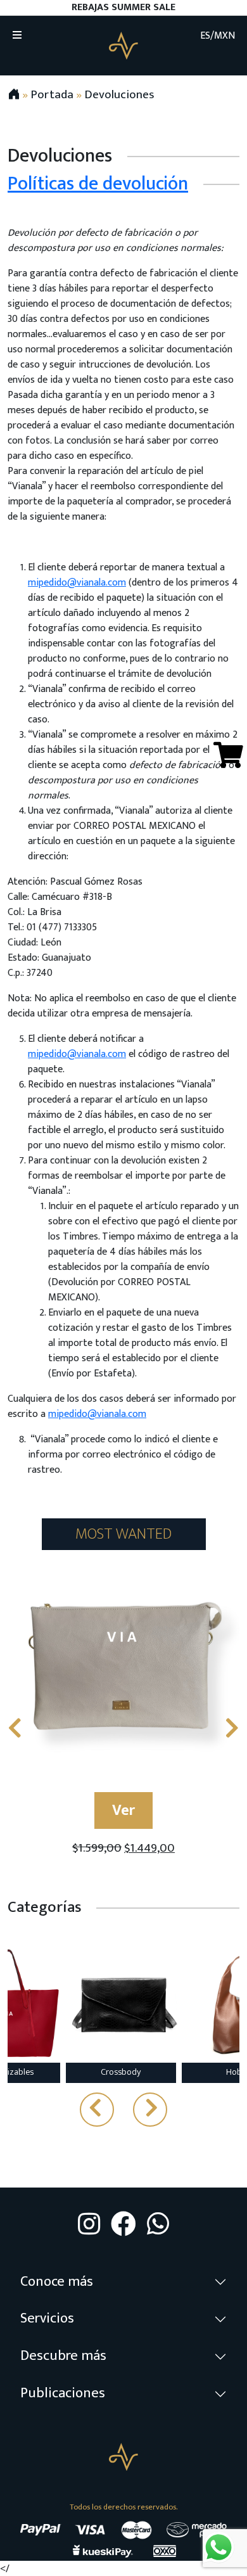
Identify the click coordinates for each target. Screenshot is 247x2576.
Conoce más (57, 2282)
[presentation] (15, 1729)
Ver (123, 1810)
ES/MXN (218, 36)
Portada (52, 94)
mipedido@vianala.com (77, 583)
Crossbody (121, 2072)
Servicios (47, 2318)
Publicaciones (63, 2393)
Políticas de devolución (98, 184)
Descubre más (63, 2356)
